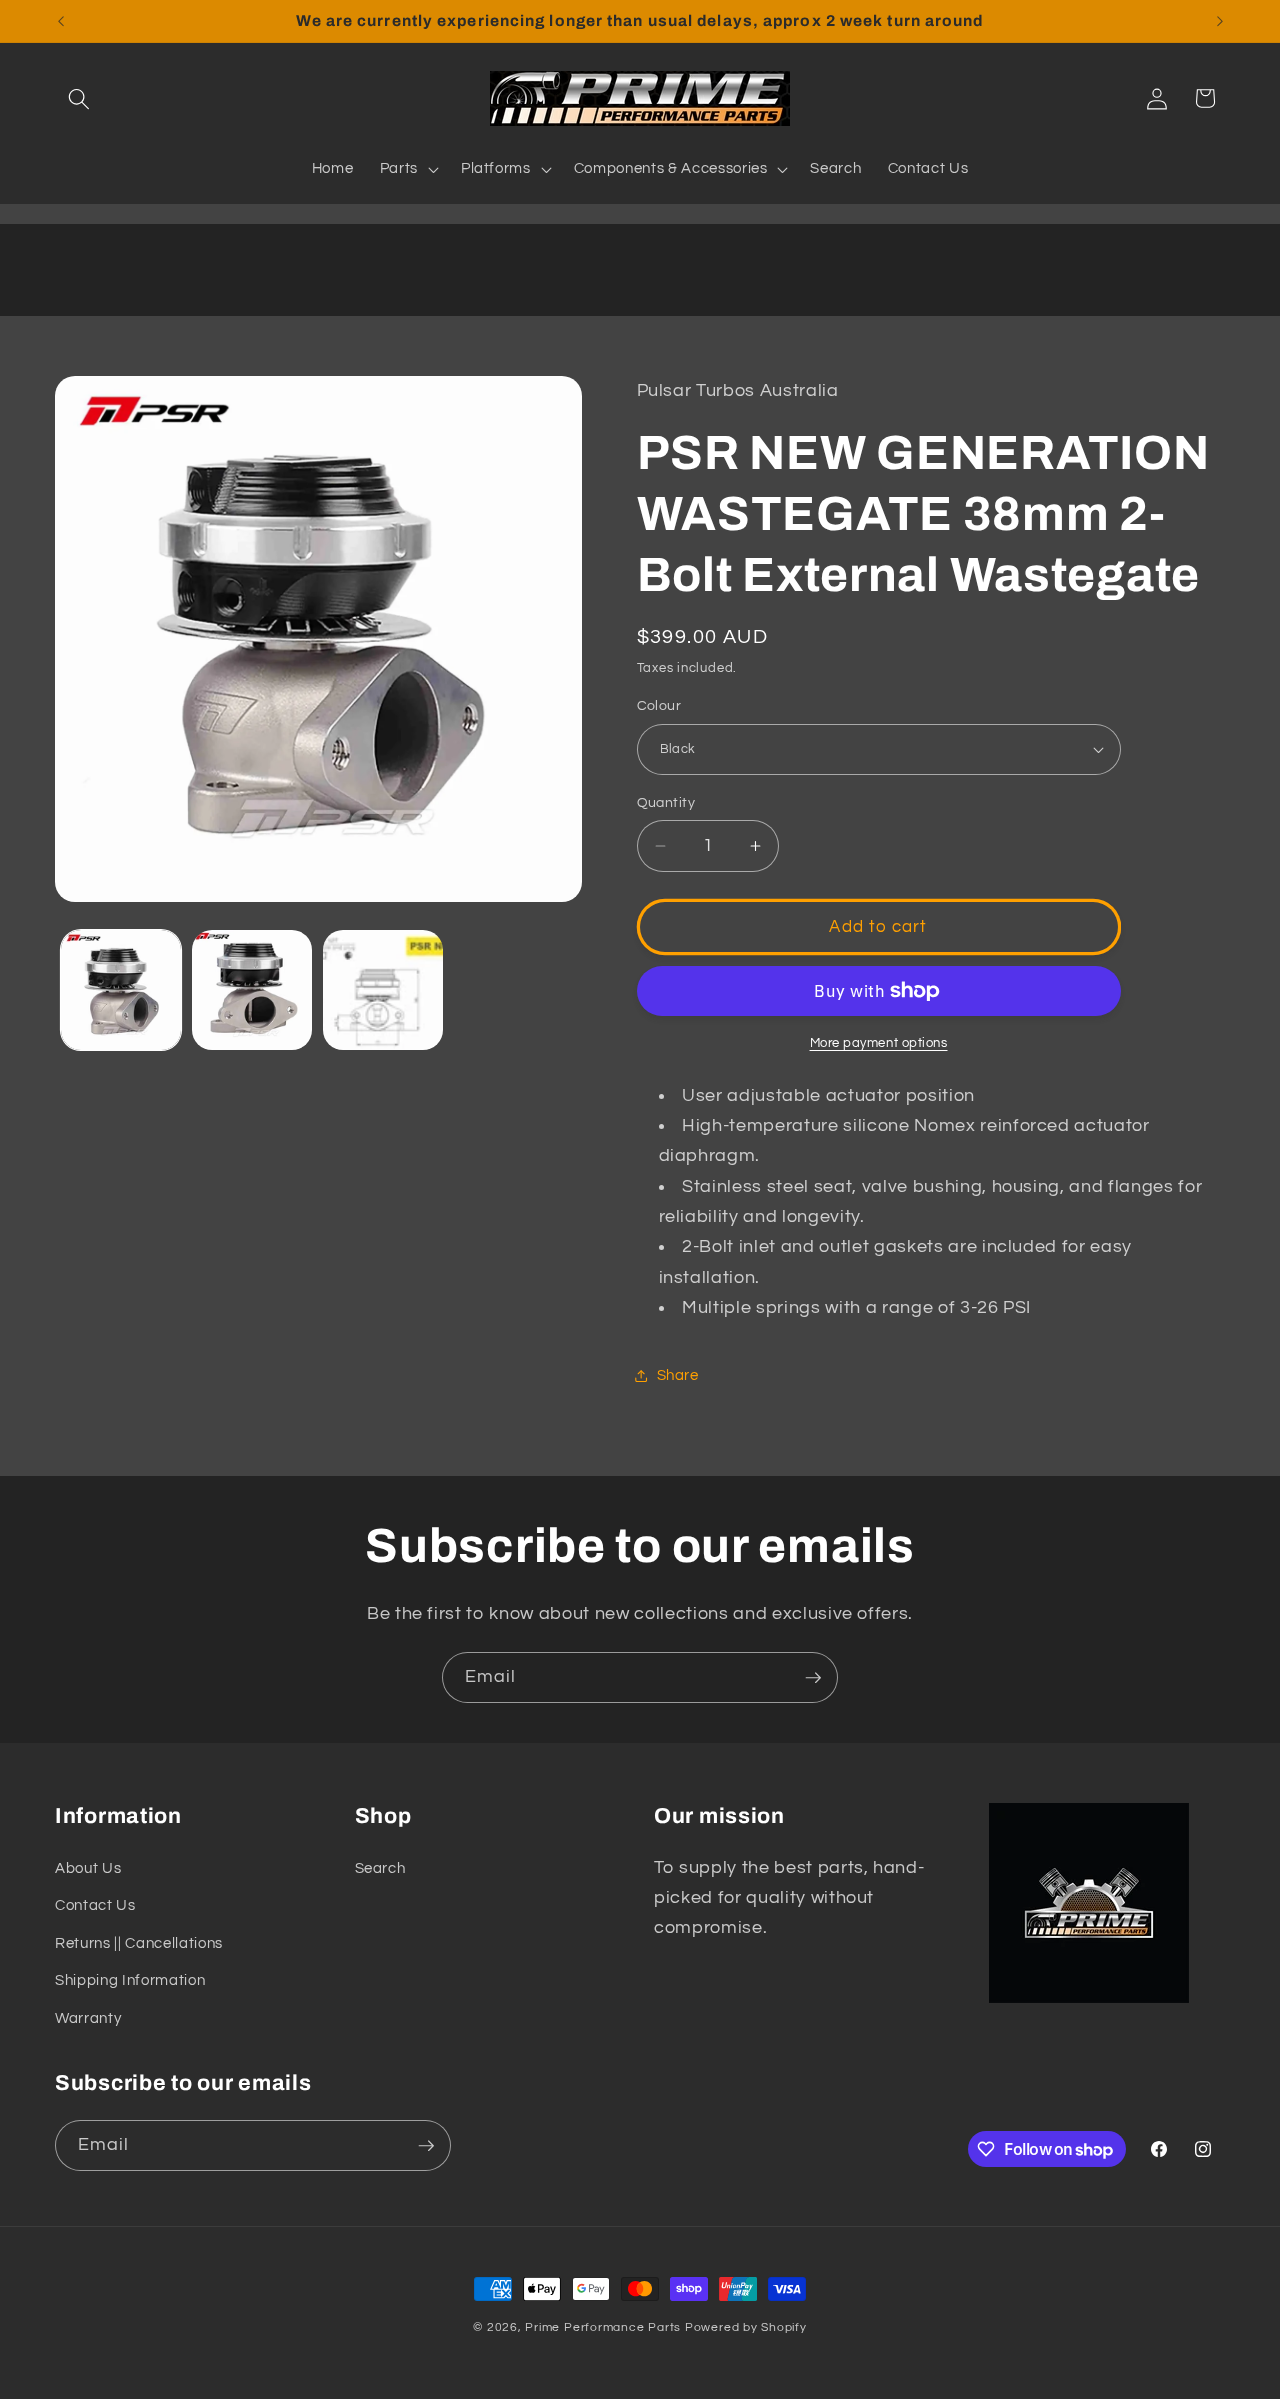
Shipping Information (130, 1981)
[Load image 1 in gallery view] (121, 990)
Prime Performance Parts (603, 2327)
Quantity (666, 802)
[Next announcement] (1220, 21)
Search (380, 1868)
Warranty (88, 2018)
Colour (659, 705)
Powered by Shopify (746, 2327)
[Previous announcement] (61, 21)
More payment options (879, 1043)
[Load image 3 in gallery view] (383, 990)
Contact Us (95, 1905)
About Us (88, 1868)
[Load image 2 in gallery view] (252, 990)
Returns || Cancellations (139, 1943)
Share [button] (678, 1375)
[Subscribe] (813, 1678)
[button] (79, 98)
